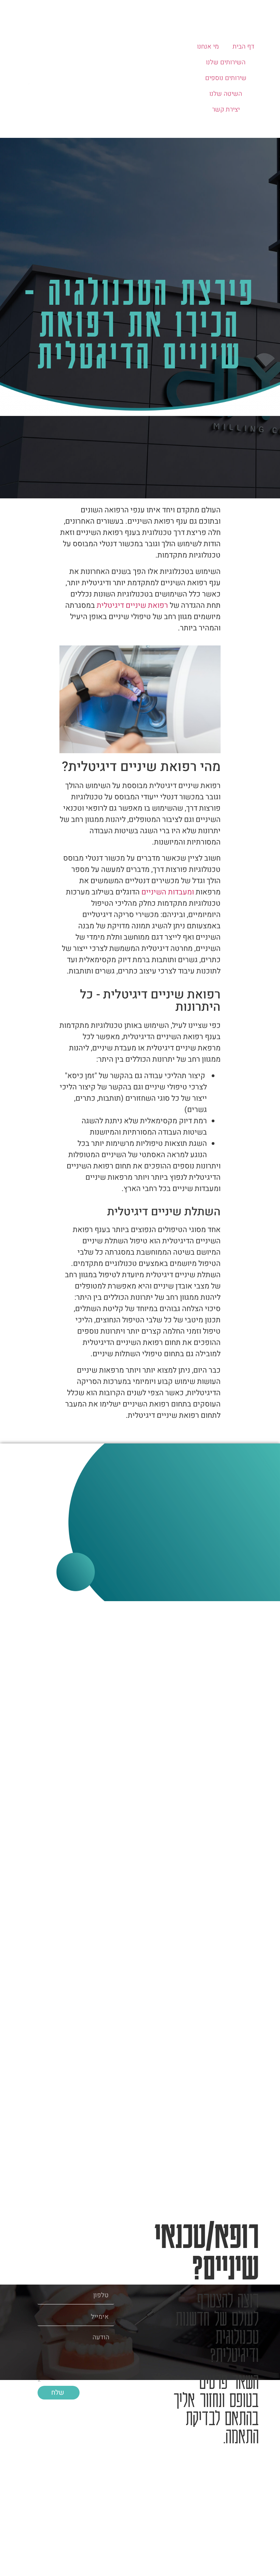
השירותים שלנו (226, 62)
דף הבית (243, 47)
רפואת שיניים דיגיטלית (132, 605)
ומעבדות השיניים (167, 892)
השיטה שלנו (226, 94)
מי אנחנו (208, 47)
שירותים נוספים (226, 78)
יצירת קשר (226, 109)
